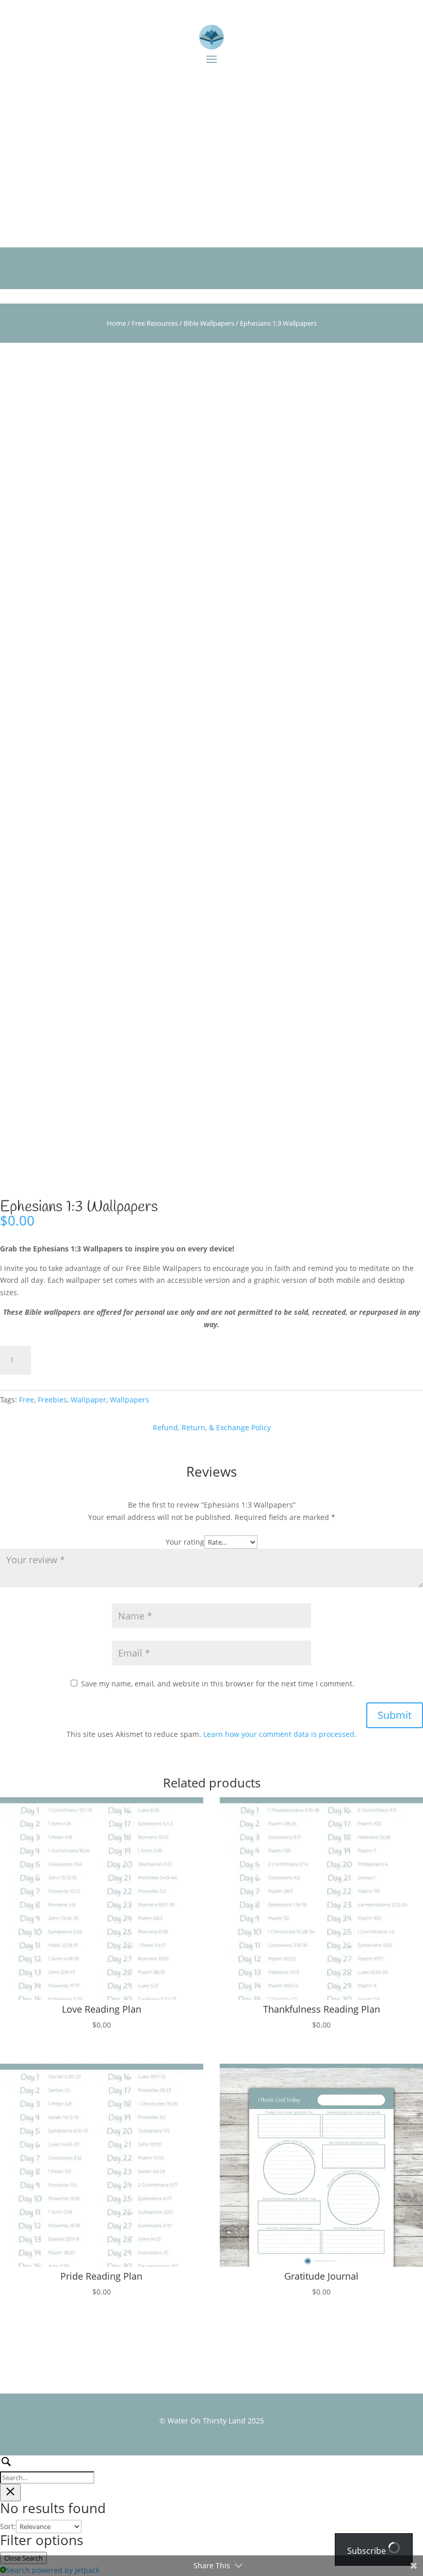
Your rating (185, 1542)
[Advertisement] (211, 154)
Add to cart (78, 1360)
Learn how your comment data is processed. (280, 1734)
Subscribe (368, 2551)
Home (116, 323)
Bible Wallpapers (209, 323)
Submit (395, 1715)
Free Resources (155, 323)
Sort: (8, 2526)
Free (27, 1400)
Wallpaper (88, 1400)
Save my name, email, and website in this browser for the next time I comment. (218, 1684)
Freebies (52, 1400)
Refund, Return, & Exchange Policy (212, 1427)
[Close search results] (10, 2493)
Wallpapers (129, 1400)
